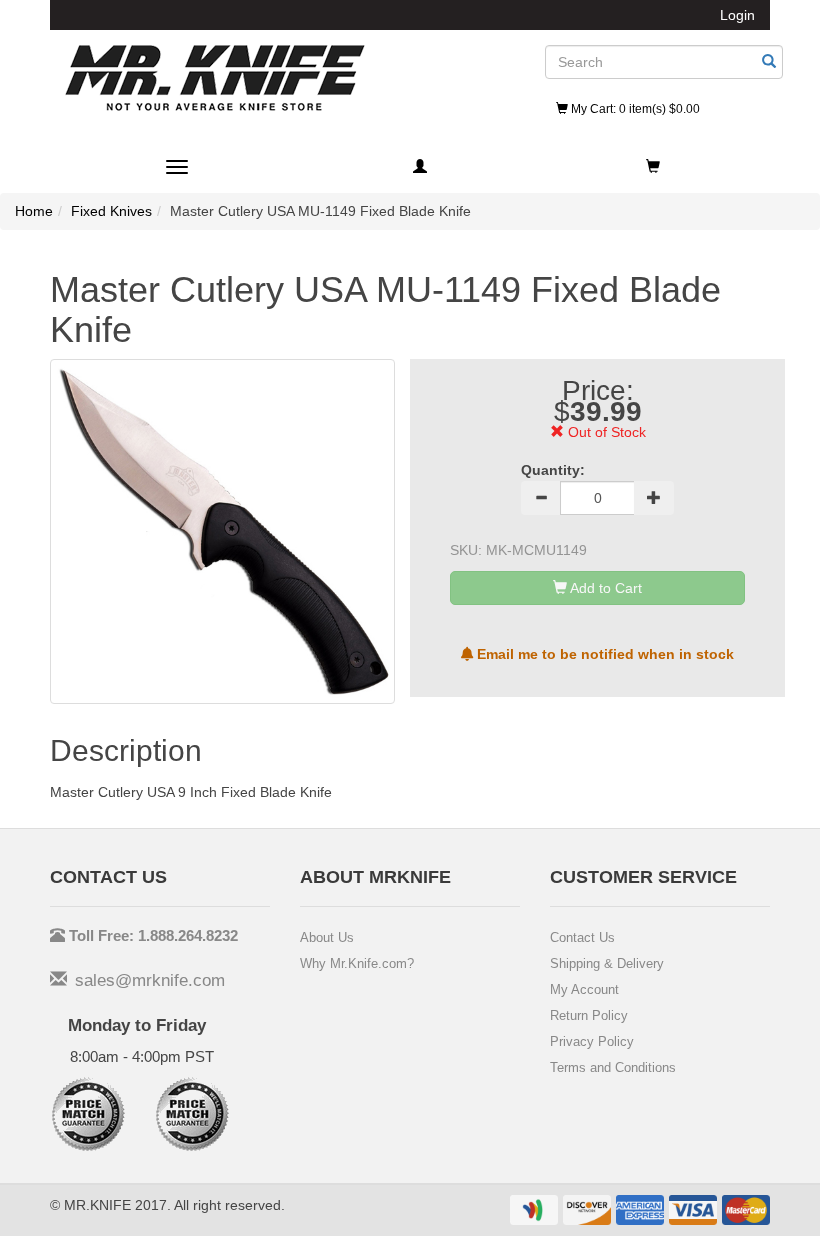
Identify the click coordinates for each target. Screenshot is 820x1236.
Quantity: (553, 470)
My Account (584, 989)
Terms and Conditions (613, 1067)
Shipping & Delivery (607, 963)
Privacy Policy (592, 1041)
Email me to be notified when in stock (603, 654)
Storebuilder (215, 78)
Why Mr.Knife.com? (357, 963)
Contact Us (582, 937)
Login (737, 15)
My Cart (634, 109)
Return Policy (589, 1015)
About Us (327, 937)
